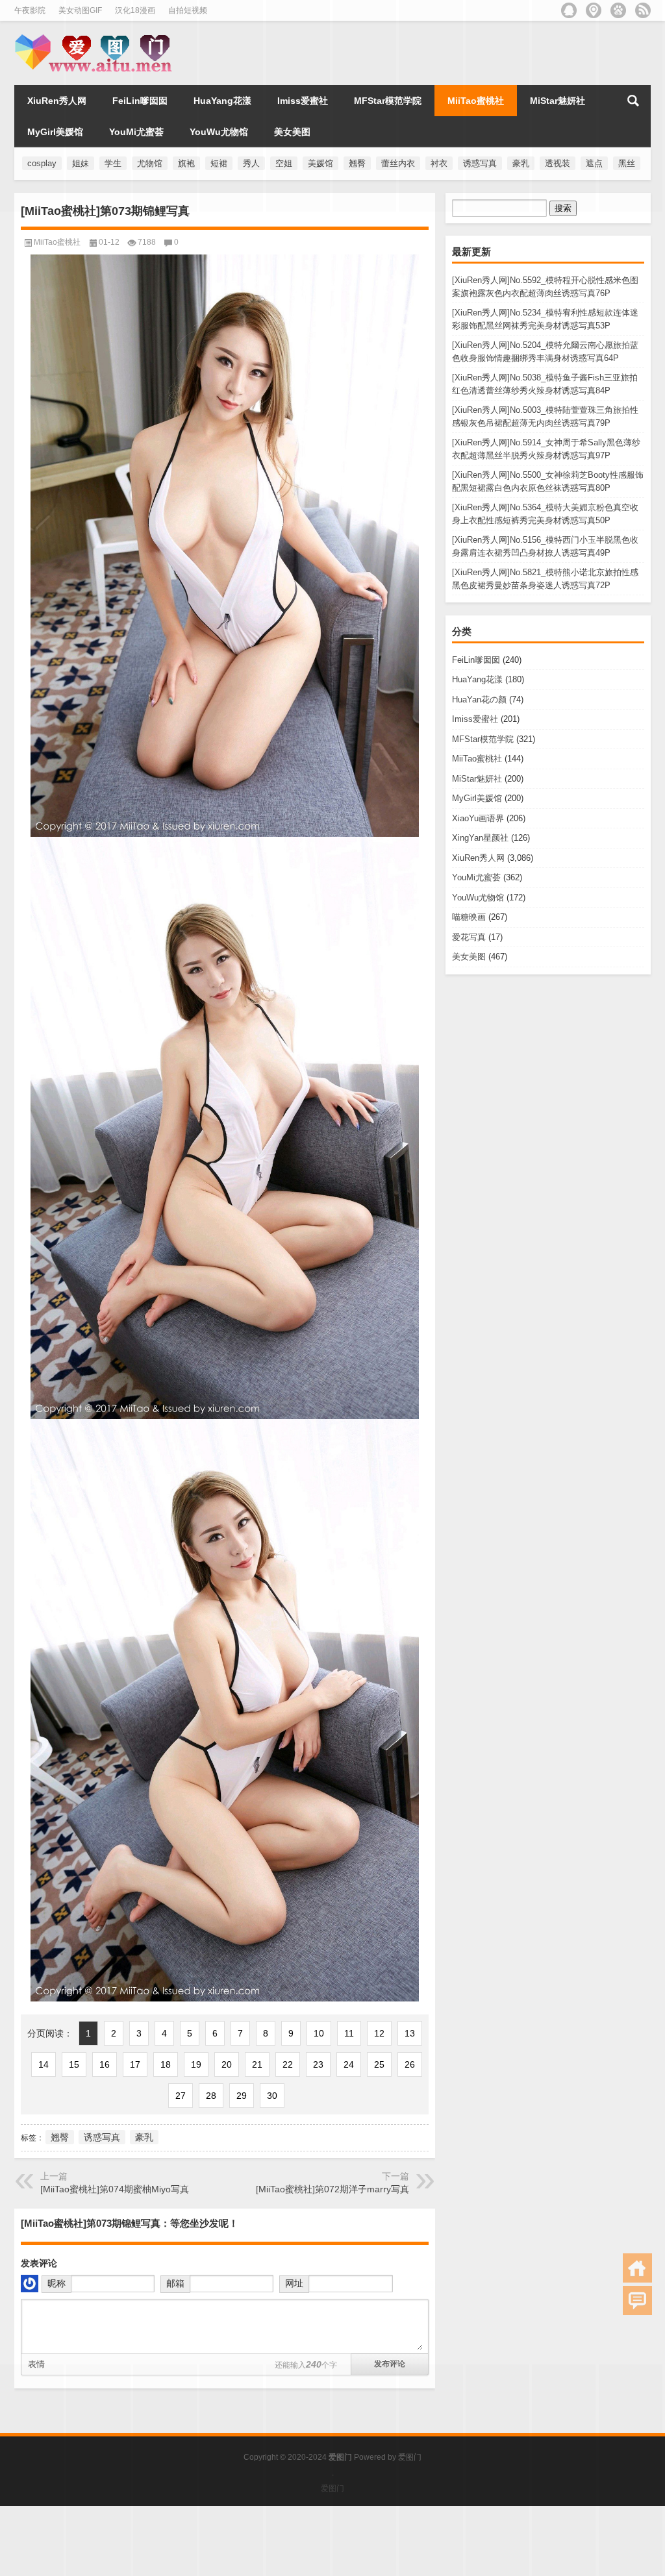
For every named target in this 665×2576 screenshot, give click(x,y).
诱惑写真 (102, 2137)
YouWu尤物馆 (478, 898)
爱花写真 (469, 937)
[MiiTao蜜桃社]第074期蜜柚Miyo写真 (115, 2189)
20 (227, 2064)
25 (379, 2064)
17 (135, 2064)
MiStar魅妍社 (477, 779)
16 (105, 2064)
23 (318, 2064)
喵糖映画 (469, 917)
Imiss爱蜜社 (475, 719)
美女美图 (469, 957)
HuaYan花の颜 (479, 700)
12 (379, 2033)
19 (196, 2064)
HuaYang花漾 (477, 679)
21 (257, 2064)
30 (272, 2096)
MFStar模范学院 (483, 739)
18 (166, 2064)
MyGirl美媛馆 (477, 798)
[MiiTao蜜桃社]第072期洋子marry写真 (332, 2189)
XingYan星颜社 (480, 838)
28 (211, 2096)
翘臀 (60, 2137)
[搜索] (633, 101)
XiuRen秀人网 (478, 858)
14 (44, 2064)
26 (410, 2064)
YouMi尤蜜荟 (476, 877)
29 (242, 2096)
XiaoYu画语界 (478, 818)
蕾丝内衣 (398, 163)
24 (349, 2064)
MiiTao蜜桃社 (477, 759)
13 (410, 2033)
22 (288, 2064)
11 (349, 2033)
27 (181, 2096)
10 (319, 2033)
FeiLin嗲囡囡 (476, 660)
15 (74, 2064)
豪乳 (144, 2137)
